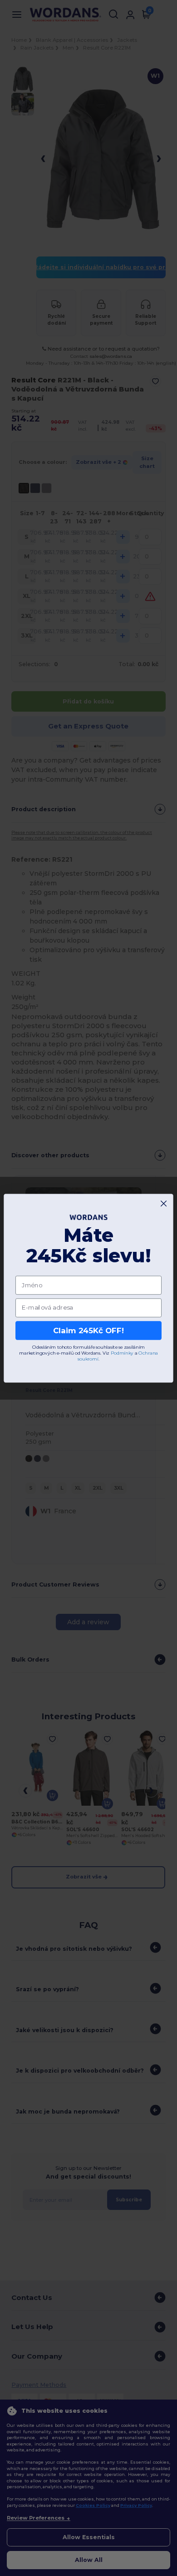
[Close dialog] (164, 1203)
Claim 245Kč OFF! (88, 1330)
